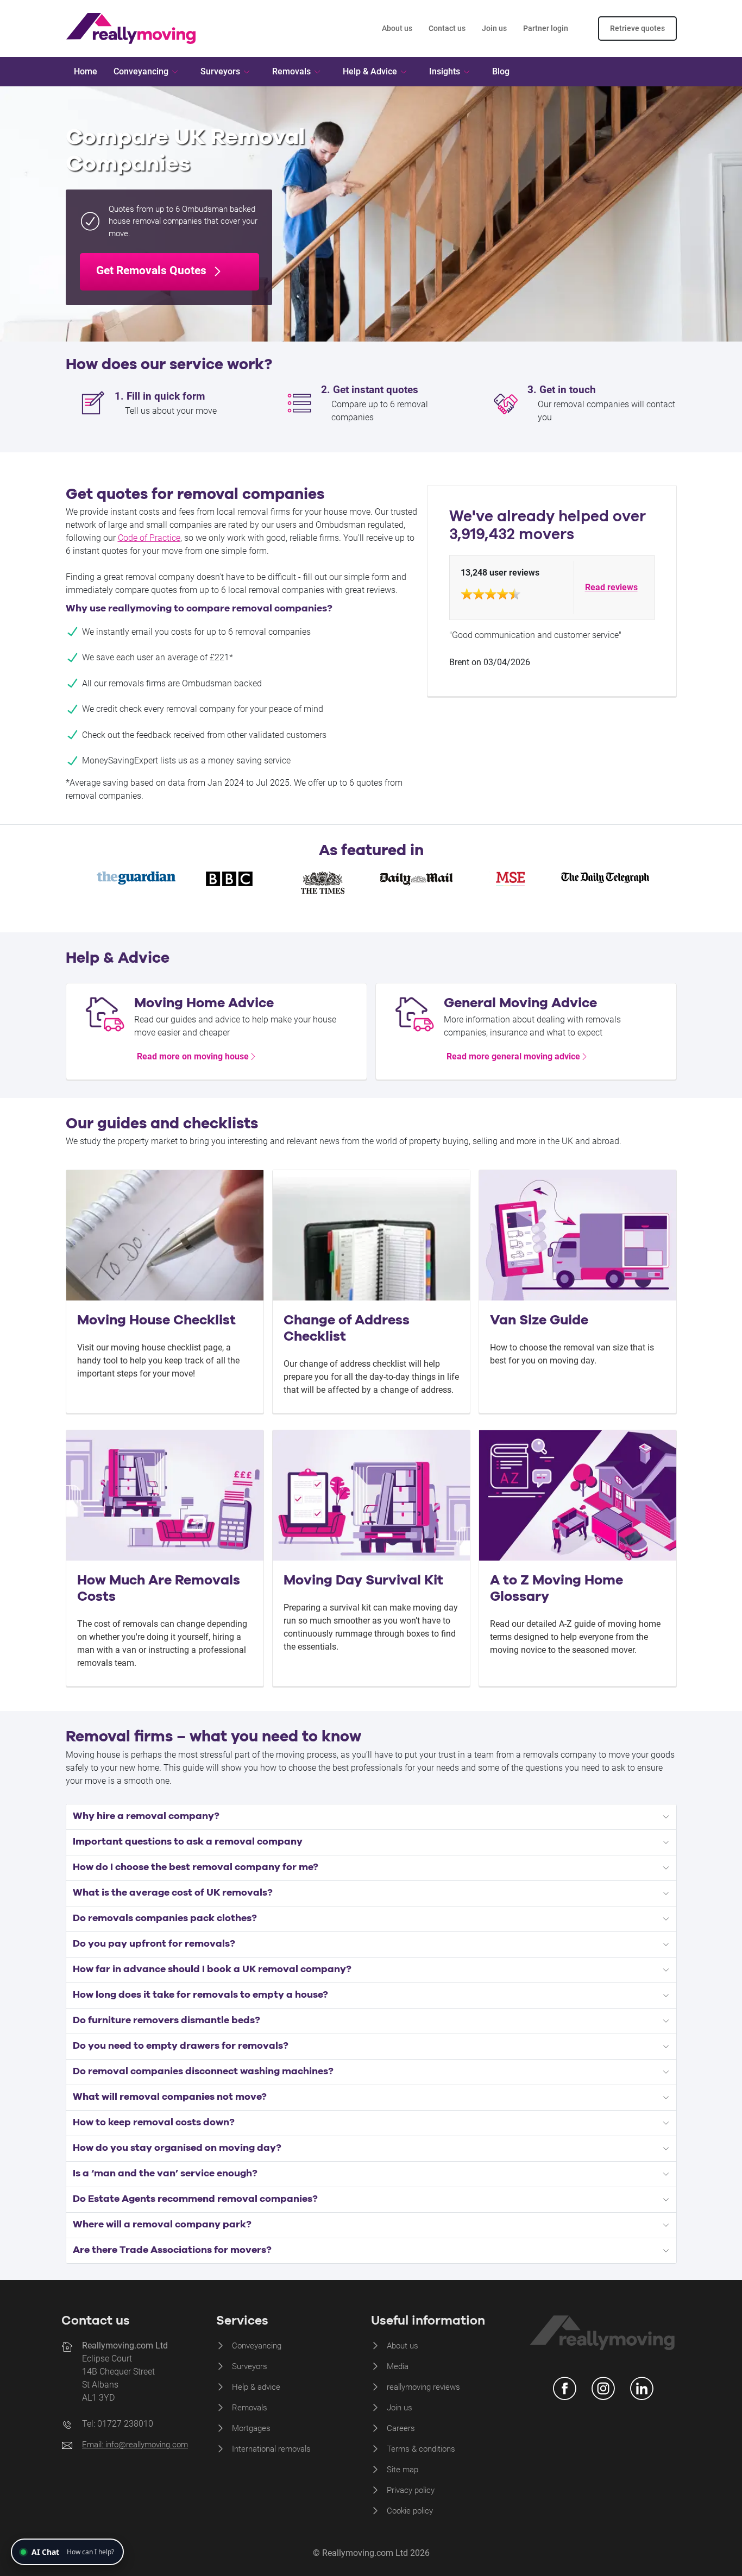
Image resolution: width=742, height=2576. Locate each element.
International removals (271, 2449)
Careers (401, 2428)
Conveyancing (257, 2346)
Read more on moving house (193, 1056)
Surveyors (250, 2366)
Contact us (447, 28)
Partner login (546, 28)
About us (397, 28)
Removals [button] (291, 71)
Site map (403, 2470)
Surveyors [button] (220, 71)
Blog (501, 71)
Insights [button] (445, 71)
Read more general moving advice (513, 1056)
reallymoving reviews (423, 2387)
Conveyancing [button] (141, 71)
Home (86, 71)
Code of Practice (149, 538)
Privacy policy (411, 2490)
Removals (250, 2408)
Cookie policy (410, 2511)
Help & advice (256, 2387)
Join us (494, 28)
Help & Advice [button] (370, 71)
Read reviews (611, 587)
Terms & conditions (421, 2449)
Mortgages (251, 2428)
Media (398, 2366)
